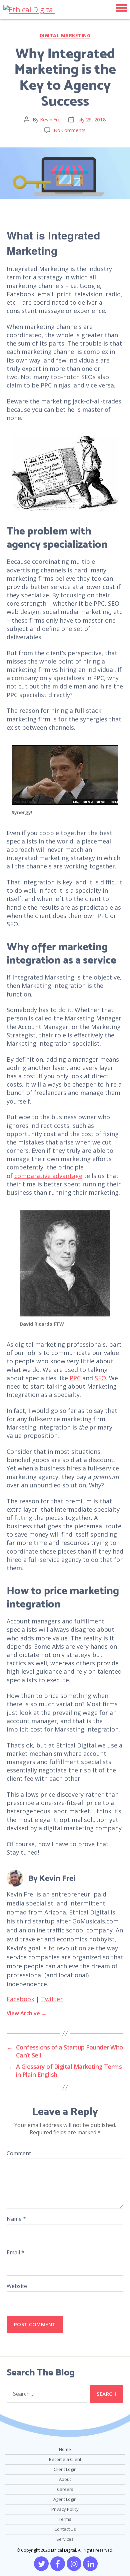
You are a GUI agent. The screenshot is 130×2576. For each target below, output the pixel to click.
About (65, 2479)
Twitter (52, 1999)
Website (17, 2286)
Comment (19, 2153)
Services (65, 2539)
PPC (75, 1378)
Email (15, 2252)
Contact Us (65, 2529)
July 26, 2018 (92, 119)
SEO (100, 1378)
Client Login (65, 2469)
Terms (65, 2519)
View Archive (27, 2013)
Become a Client (65, 2459)
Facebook (20, 1999)
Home (65, 2449)
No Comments (70, 130)
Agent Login (65, 2499)
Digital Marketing (65, 36)
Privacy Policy (65, 2509)
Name (16, 2219)
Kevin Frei (51, 119)
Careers (65, 2489)
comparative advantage (48, 1176)
